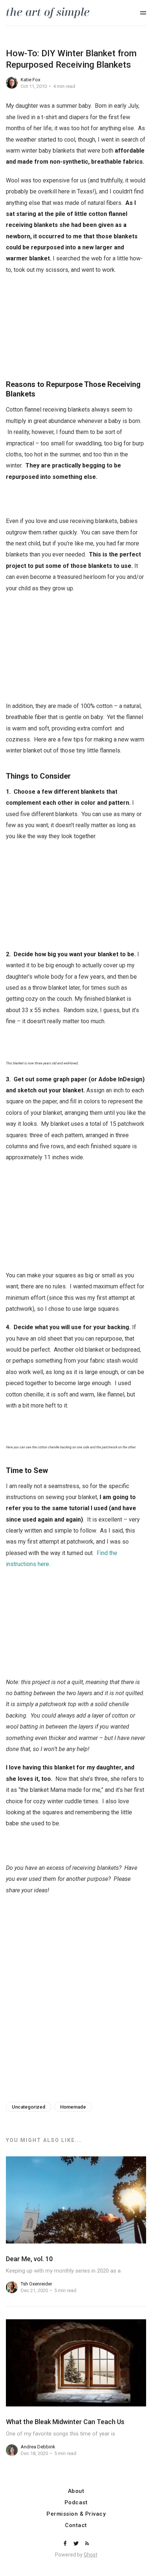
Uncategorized (29, 2107)
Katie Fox (30, 80)
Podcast (76, 2503)
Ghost (91, 2555)
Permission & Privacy (76, 2514)
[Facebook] (66, 2544)
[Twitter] (77, 2544)
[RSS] (87, 2544)
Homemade (73, 2107)
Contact (76, 2525)
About (76, 2491)
